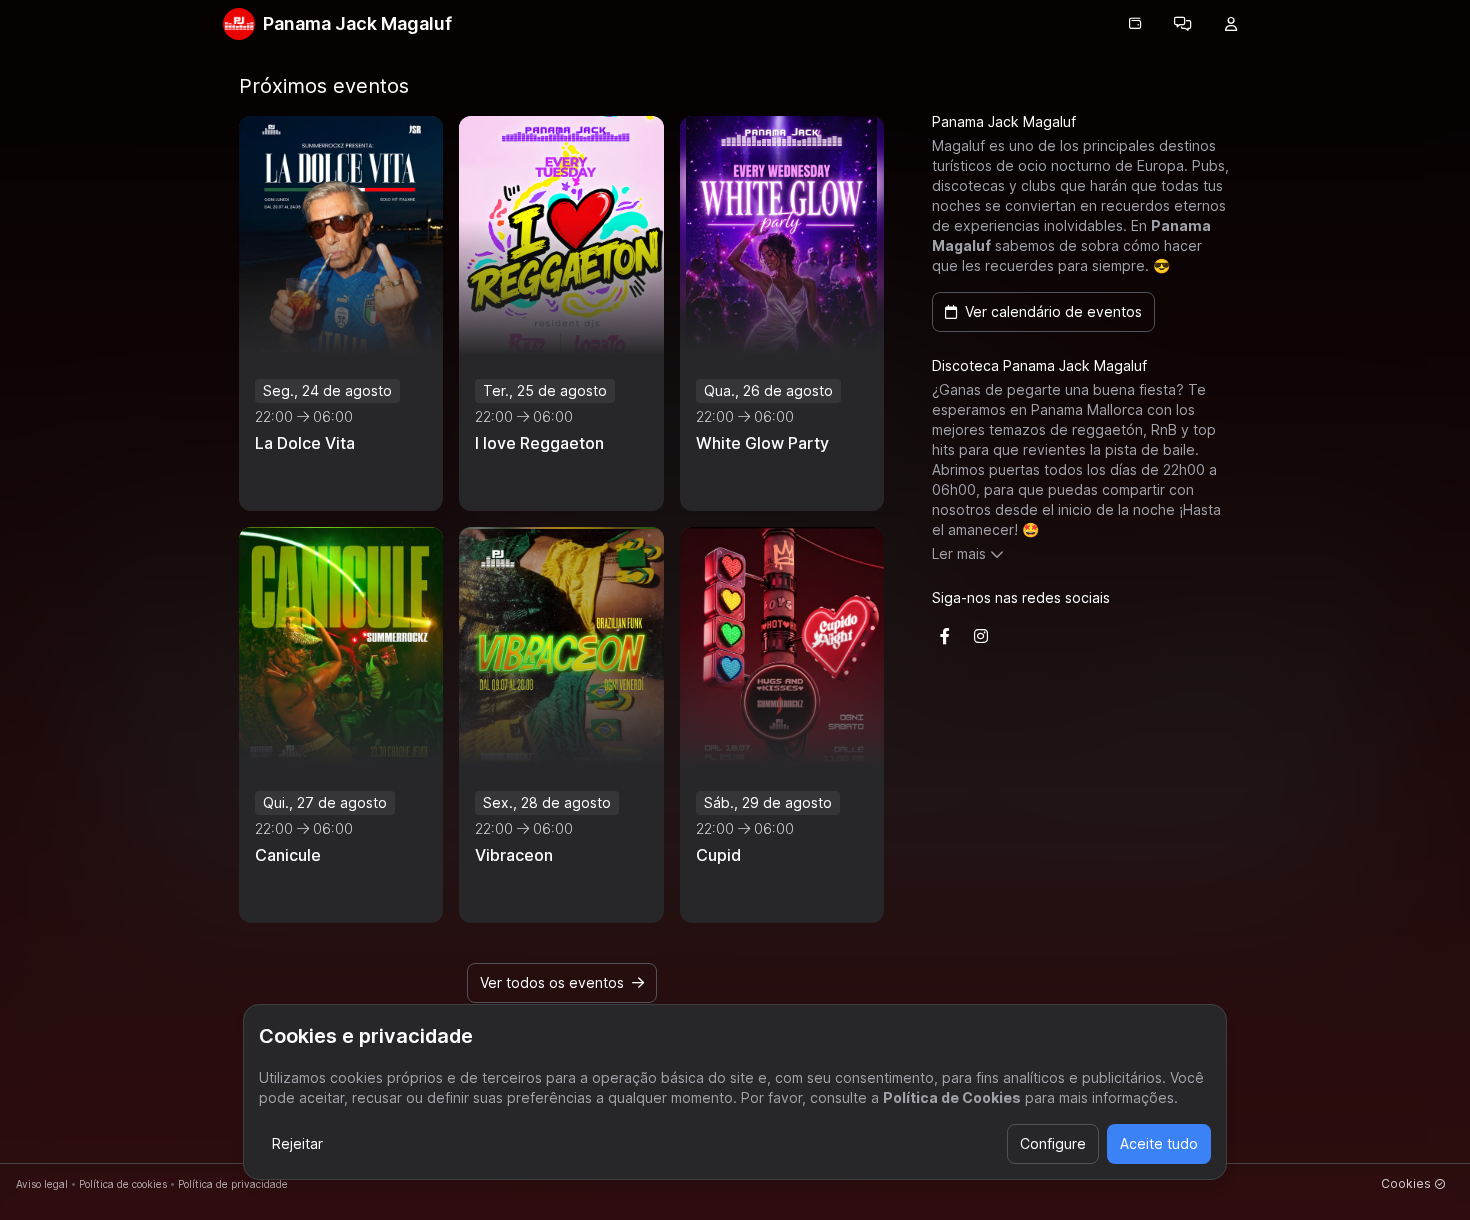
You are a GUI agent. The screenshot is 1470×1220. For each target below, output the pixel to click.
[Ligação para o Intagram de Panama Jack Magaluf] (981, 636)
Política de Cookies (952, 1097)
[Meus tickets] (1135, 24)
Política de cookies (123, 1184)
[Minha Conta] (1231, 24)
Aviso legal (42, 1184)
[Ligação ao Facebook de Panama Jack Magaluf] (945, 636)
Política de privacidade (233, 1184)
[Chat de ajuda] (1183, 24)
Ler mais (959, 553)
